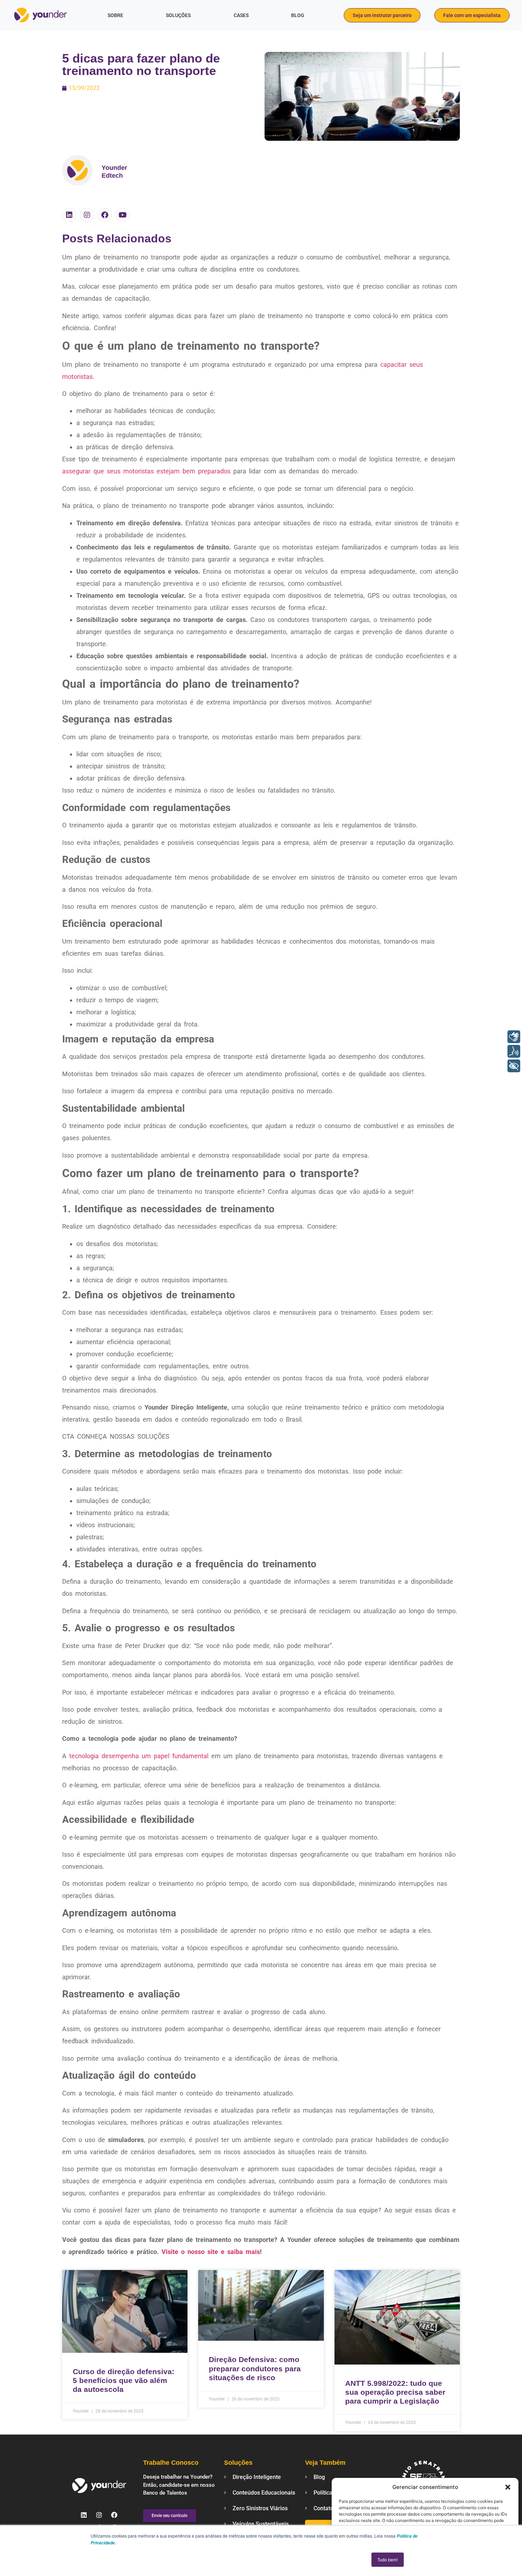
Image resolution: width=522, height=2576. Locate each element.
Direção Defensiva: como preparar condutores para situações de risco (255, 2368)
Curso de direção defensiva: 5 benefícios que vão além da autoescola (124, 2380)
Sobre (115, 15)
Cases (241, 15)
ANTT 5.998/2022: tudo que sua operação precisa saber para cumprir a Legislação (395, 2392)
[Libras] (514, 1037)
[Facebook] (105, 215)
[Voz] (514, 1051)
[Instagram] (87, 215)
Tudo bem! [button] (388, 2559)
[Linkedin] (69, 215)
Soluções (178, 15)
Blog (298, 15)
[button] (508, 2487)
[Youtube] (123, 215)
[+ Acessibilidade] (514, 1066)
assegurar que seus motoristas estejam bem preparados (146, 471)
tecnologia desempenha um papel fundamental (137, 1756)
